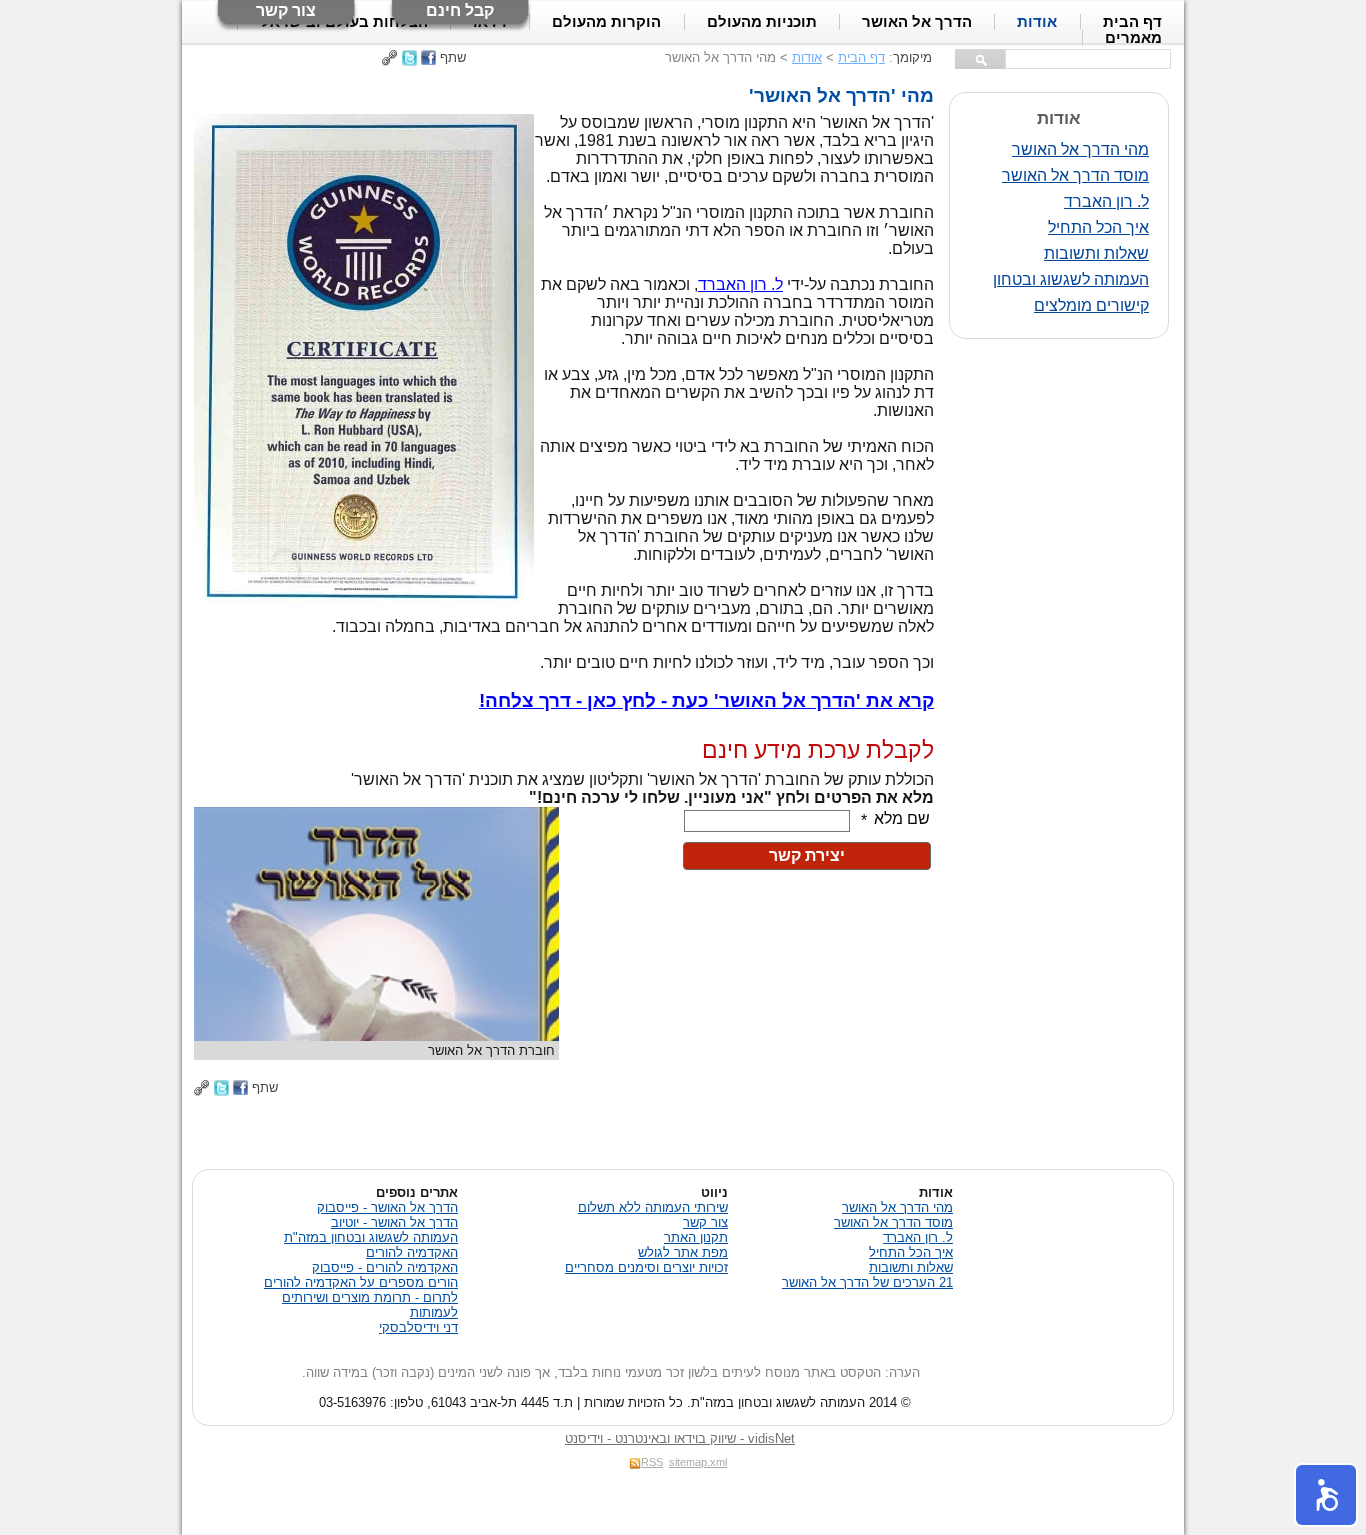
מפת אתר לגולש (683, 1252)
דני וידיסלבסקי (418, 1327)
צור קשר (286, 10)
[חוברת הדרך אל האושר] (376, 1035)
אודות (807, 57)
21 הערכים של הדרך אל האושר (867, 1282)
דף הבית (861, 57)
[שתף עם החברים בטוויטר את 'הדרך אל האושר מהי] (409, 57)
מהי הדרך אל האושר (1080, 149)
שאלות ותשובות (1096, 253)
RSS (652, 1462)
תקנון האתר (696, 1237)
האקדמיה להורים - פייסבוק (385, 1267)
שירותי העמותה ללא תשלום (653, 1207)
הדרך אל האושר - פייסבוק (387, 1207)
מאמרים (1133, 38)
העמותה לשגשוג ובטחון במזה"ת (371, 1237)
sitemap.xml (698, 1462)
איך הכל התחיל (1098, 227)
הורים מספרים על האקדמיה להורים (361, 1282)
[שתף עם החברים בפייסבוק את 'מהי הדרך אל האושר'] (428, 57)
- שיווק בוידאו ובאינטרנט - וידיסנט (680, 1438)
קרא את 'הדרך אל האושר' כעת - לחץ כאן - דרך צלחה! (706, 700)
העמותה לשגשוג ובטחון (1071, 279)
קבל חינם (460, 10)
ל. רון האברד (1106, 201)
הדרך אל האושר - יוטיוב (394, 1222)
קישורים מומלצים (1091, 305)
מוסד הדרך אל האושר (1075, 175)
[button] (1326, 1495)
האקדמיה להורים (412, 1252)
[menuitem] (1133, 38)
